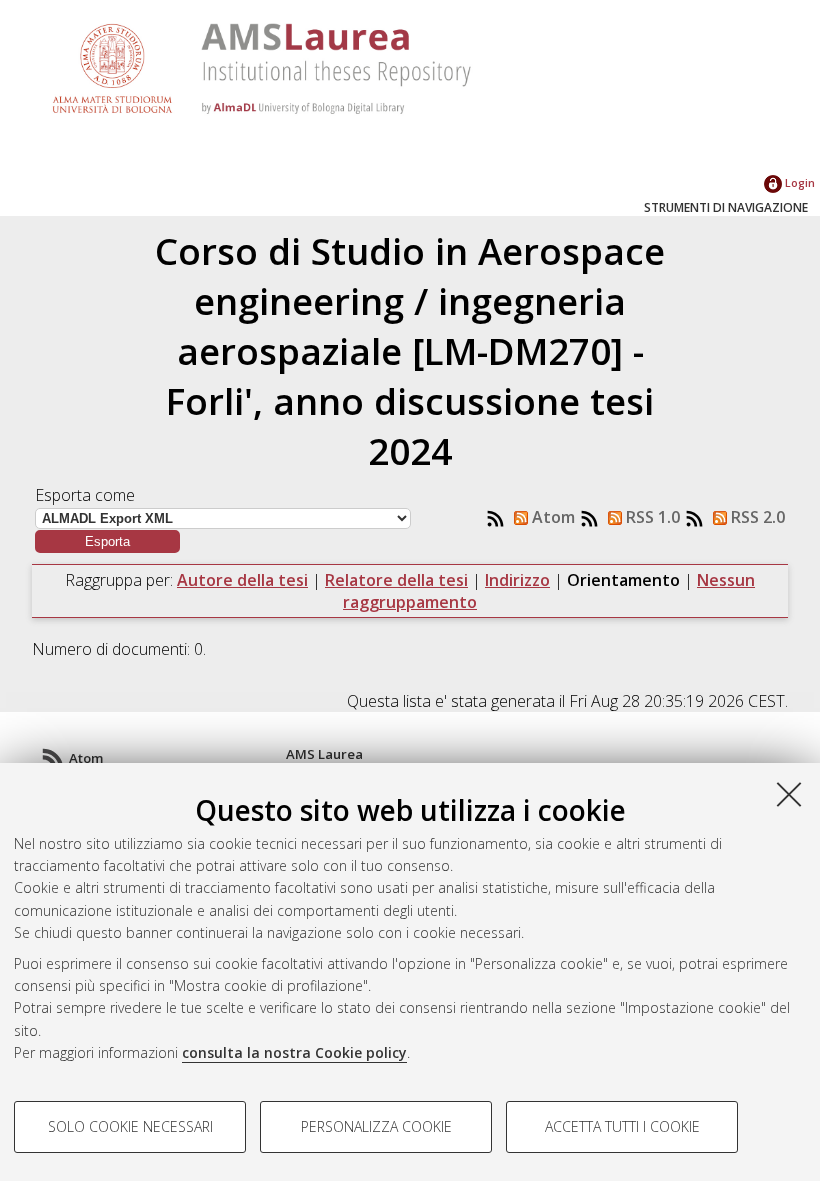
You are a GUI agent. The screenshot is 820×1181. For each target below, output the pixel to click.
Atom (551, 517)
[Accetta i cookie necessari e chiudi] (789, 794)
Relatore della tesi (396, 580)
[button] (107, 541)
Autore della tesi (242, 580)
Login (798, 182)
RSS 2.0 (756, 517)
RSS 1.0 (651, 517)
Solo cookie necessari (130, 1126)
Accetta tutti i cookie (622, 1126)
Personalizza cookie (376, 1126)
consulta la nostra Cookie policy (294, 1052)
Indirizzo (517, 580)
